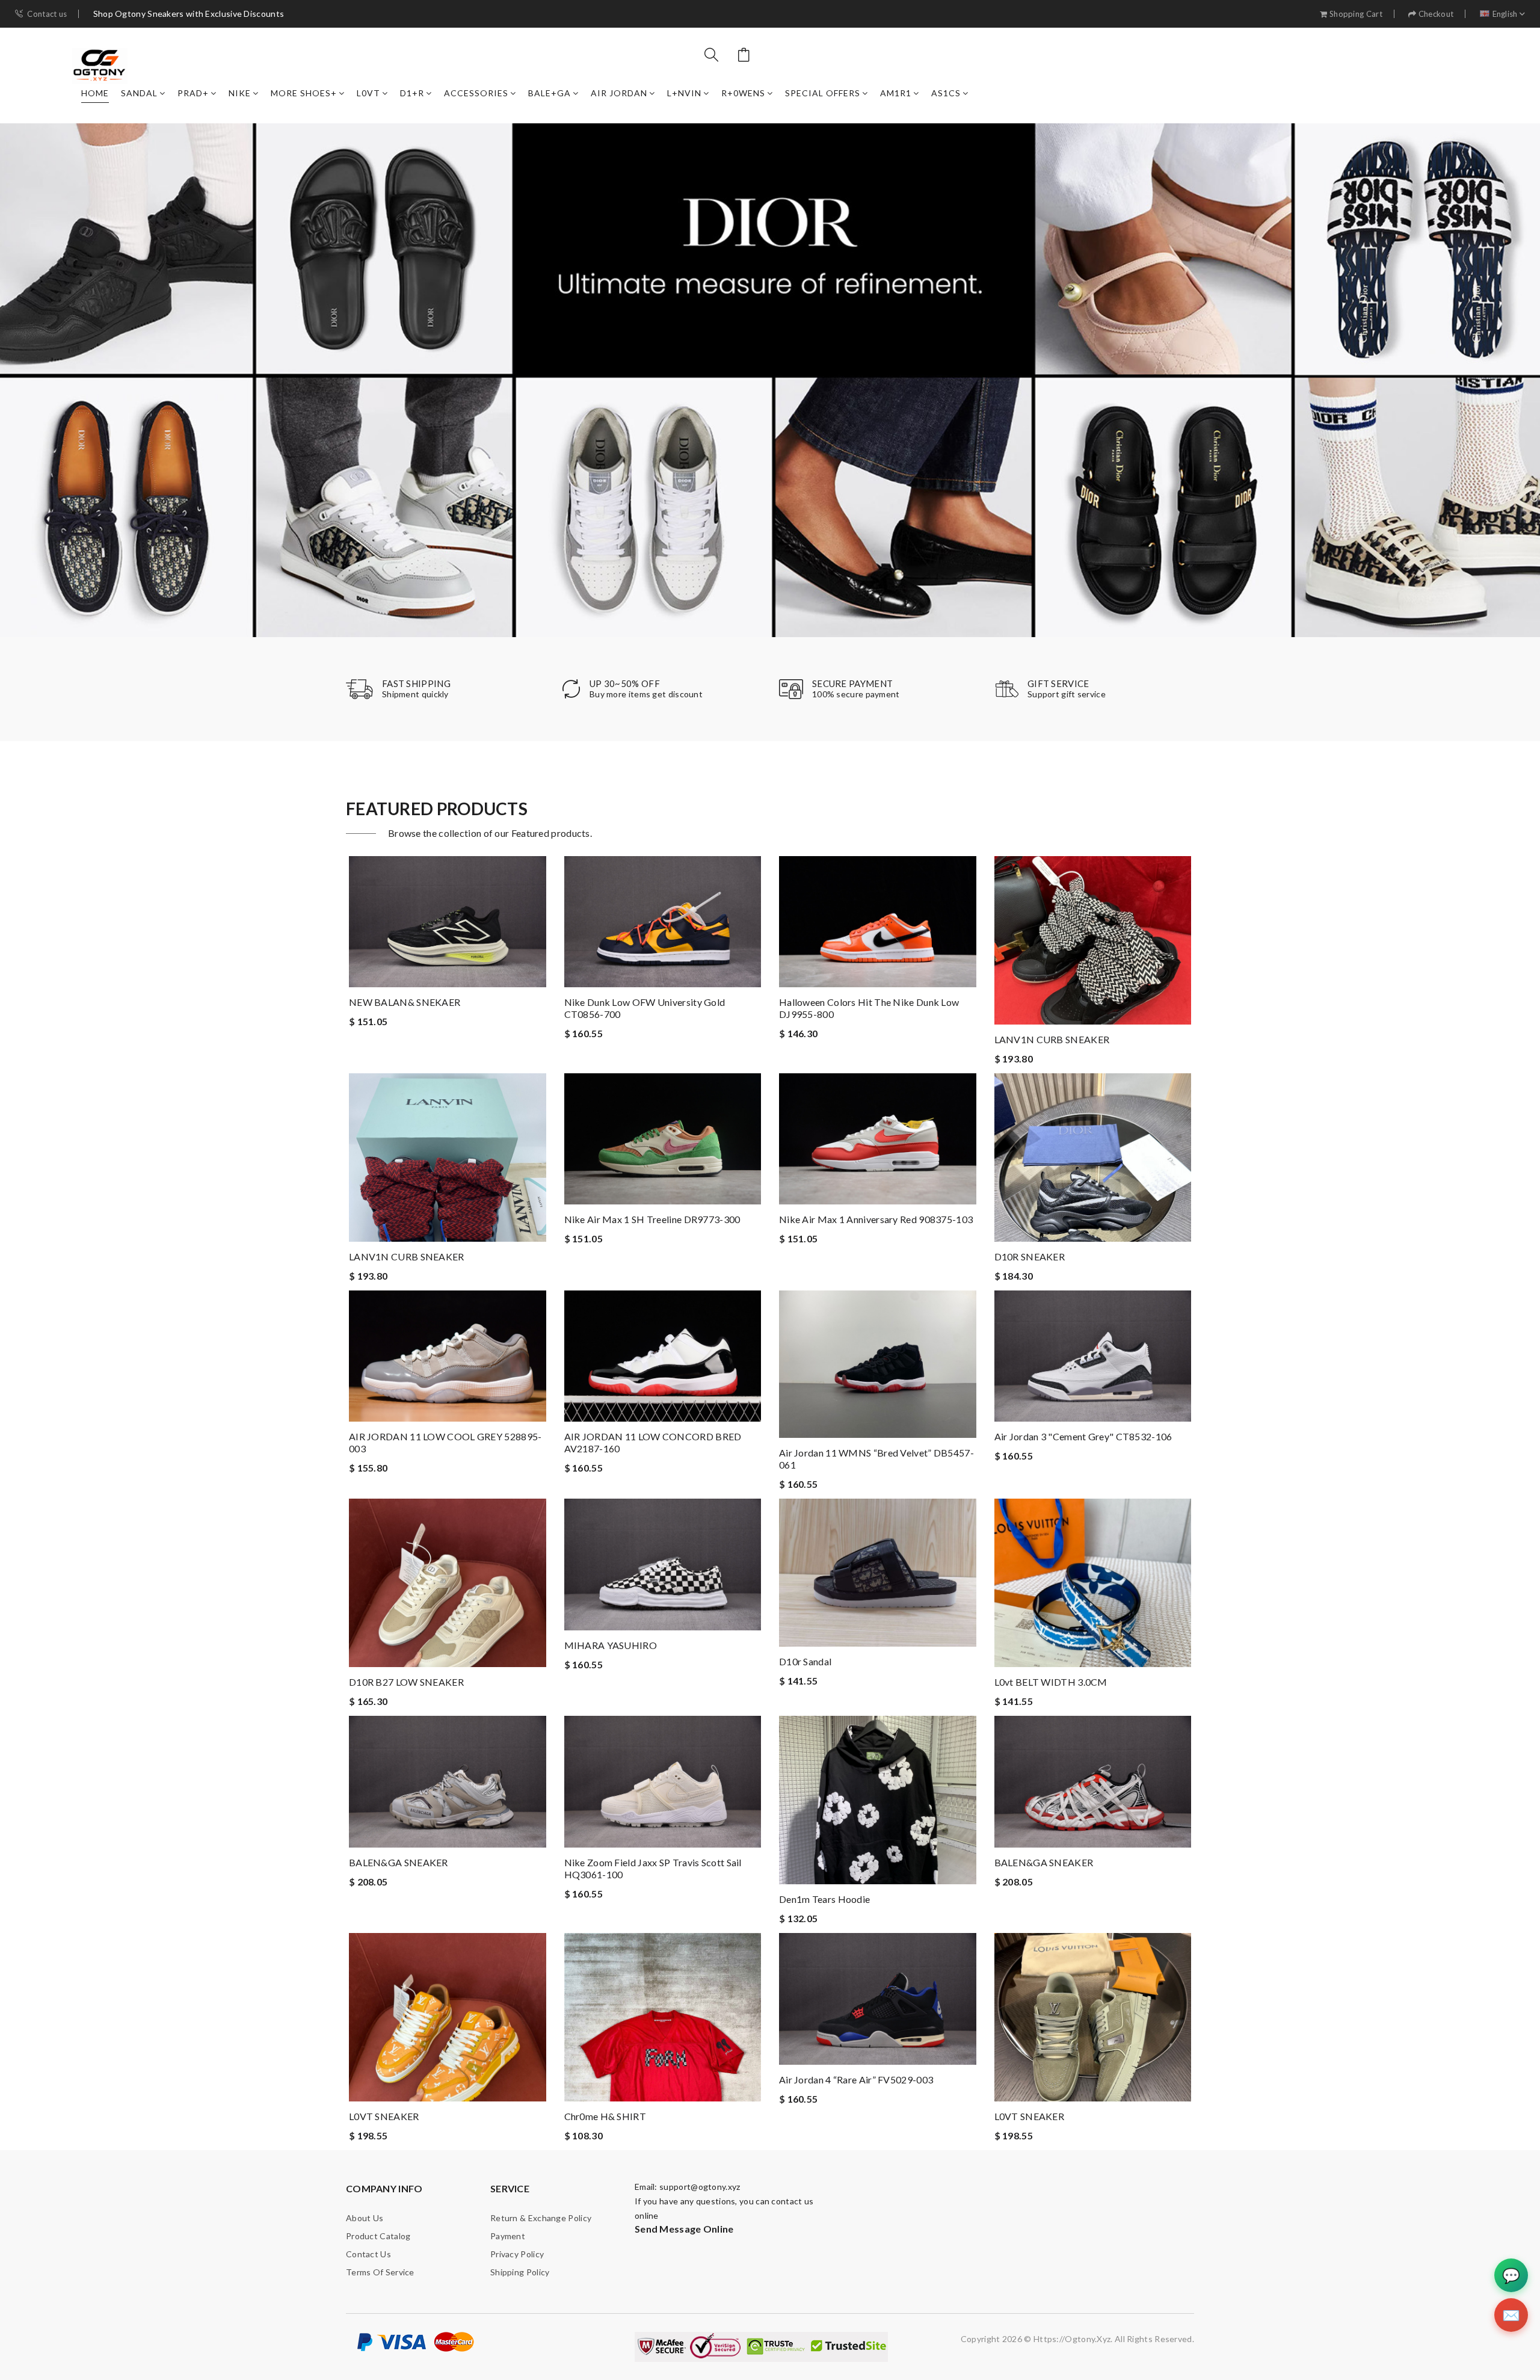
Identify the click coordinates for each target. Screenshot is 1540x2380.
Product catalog (378, 2236)
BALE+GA (550, 93)
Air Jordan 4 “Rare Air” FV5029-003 (856, 2079)
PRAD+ (193, 93)
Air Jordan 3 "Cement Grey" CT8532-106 (1083, 1436)
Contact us (47, 14)
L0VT (368, 93)
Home (95, 93)
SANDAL (139, 93)
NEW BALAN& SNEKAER (405, 1002)
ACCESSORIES (476, 93)
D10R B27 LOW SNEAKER (406, 1682)
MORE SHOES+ (304, 93)
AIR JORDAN (619, 93)
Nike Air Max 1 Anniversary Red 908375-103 (876, 1219)
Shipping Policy (520, 2272)
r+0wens (743, 93)
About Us (365, 2218)
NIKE (240, 93)
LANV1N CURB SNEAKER (1052, 1039)
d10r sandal (805, 1661)
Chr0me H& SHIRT (605, 2116)
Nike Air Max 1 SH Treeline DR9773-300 (652, 1219)
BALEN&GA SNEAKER (399, 1862)
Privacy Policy (517, 2254)
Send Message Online (684, 2229)
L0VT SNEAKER (384, 2116)
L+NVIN (684, 93)
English (1505, 14)
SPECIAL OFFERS (823, 93)
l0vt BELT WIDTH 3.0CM (1051, 1682)
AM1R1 (896, 93)
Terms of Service (380, 2272)
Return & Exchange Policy (541, 2218)
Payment (508, 2236)
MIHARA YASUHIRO (611, 1645)
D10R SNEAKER (1030, 1256)
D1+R (412, 93)
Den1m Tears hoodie (824, 1899)
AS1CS (946, 93)
